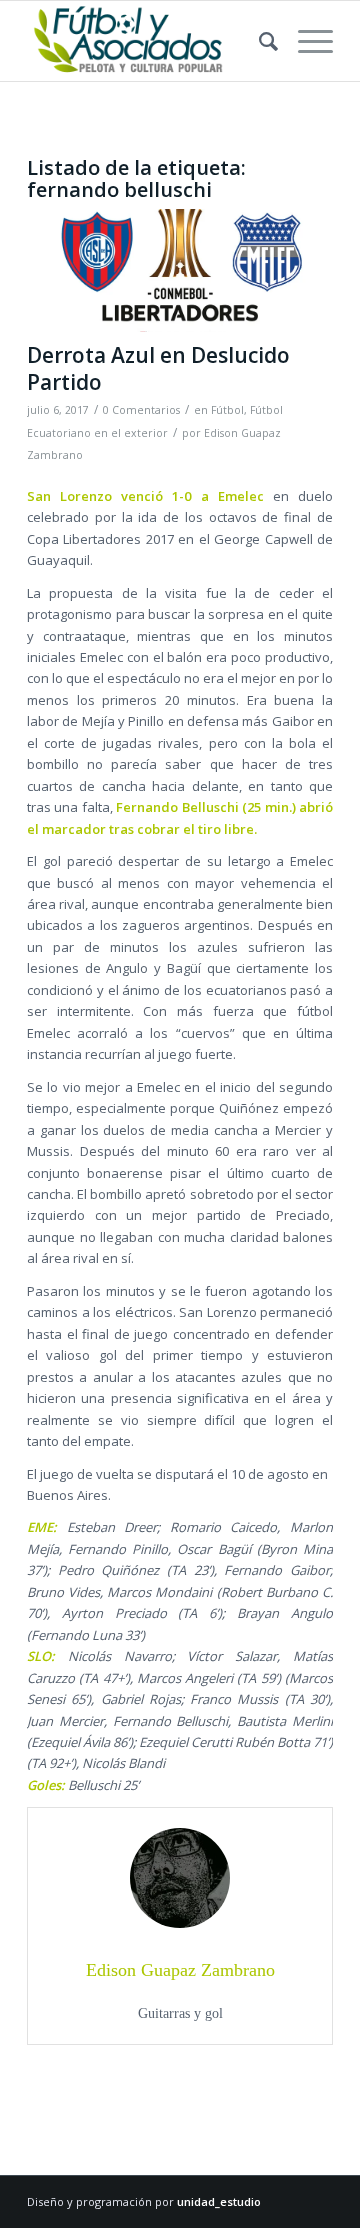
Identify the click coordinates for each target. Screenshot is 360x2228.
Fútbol (227, 410)
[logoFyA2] (149, 41)
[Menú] (305, 41)
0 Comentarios (141, 410)
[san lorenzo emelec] (180, 270)
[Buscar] (258, 41)
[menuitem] (258, 41)
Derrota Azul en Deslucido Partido (158, 368)
